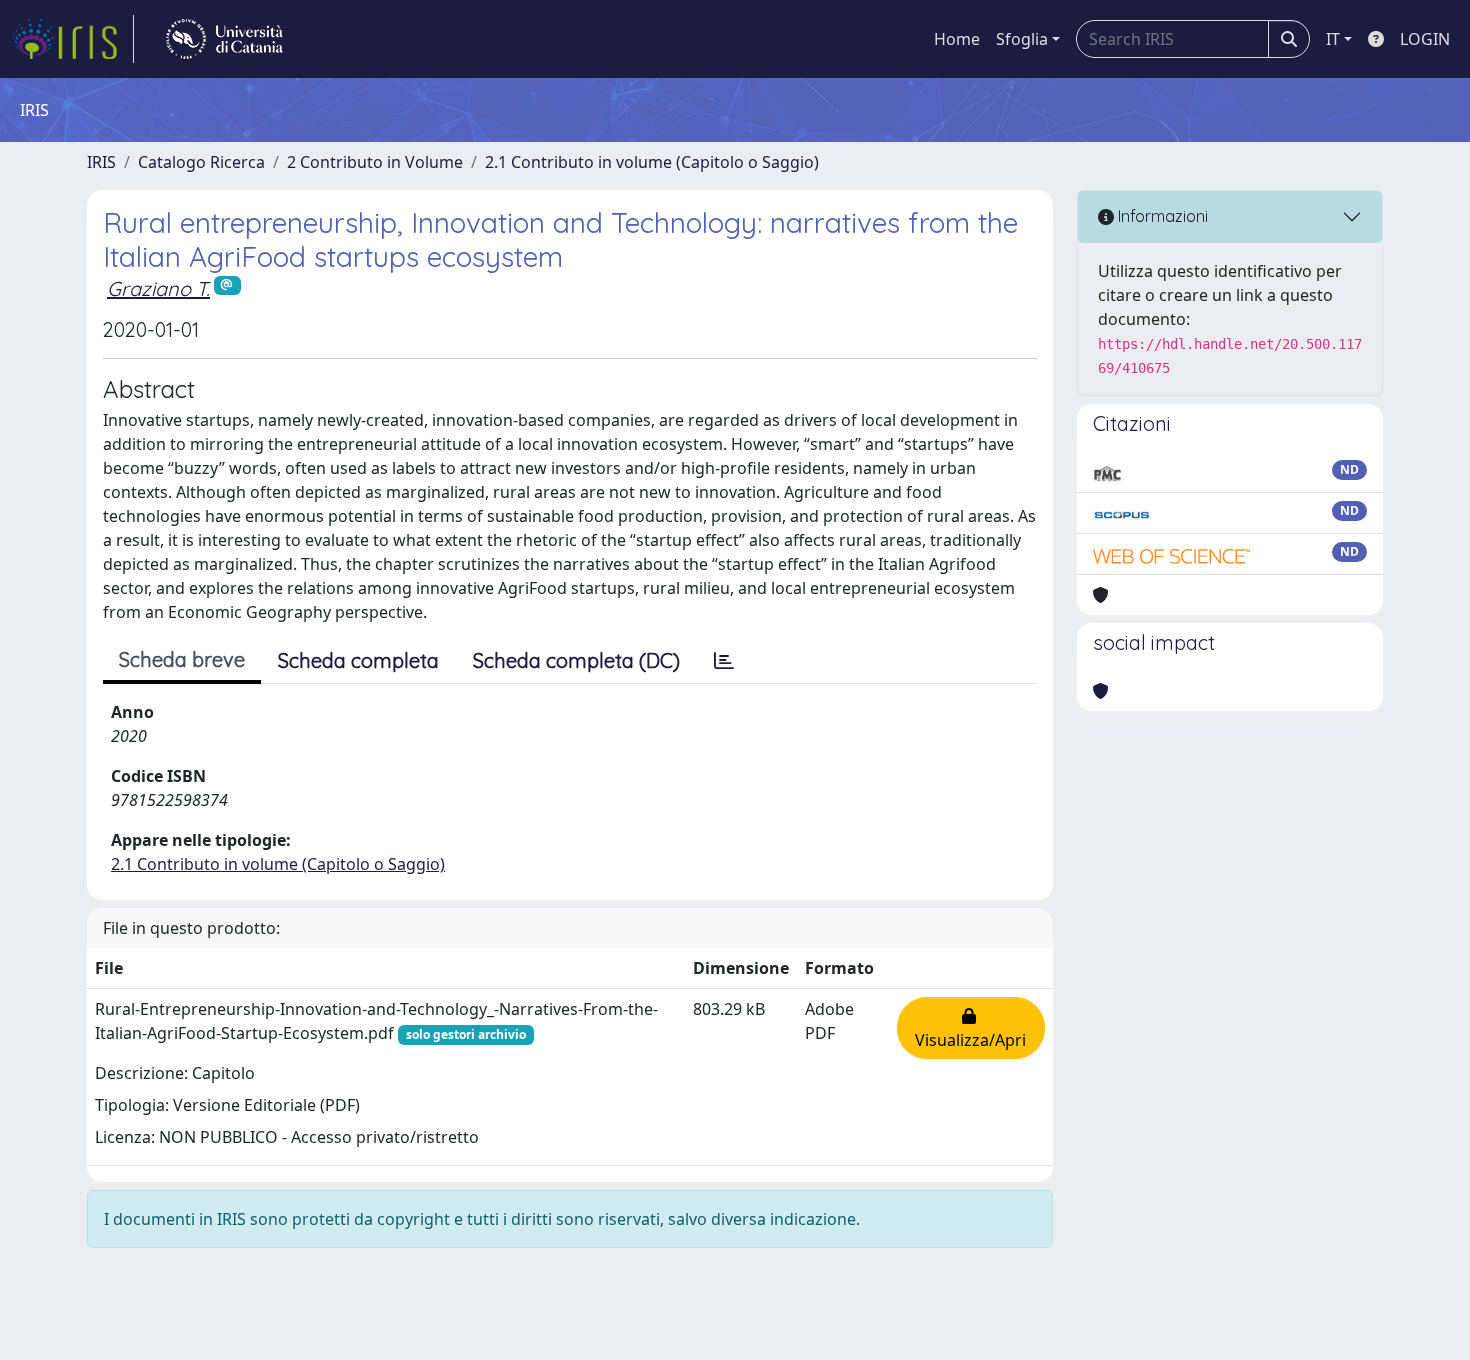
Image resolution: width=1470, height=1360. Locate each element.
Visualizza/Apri (970, 1028)
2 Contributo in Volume (375, 162)
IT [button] (1333, 39)
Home (957, 39)
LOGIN (1425, 39)
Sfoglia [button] (1022, 39)
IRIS (101, 162)
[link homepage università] (224, 39)
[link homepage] (73, 39)
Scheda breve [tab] (182, 659)
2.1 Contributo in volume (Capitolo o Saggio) (652, 162)
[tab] (724, 661)
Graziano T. (158, 288)
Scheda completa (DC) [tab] (576, 660)
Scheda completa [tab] (358, 660)
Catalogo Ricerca (201, 162)
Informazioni (1161, 216)
